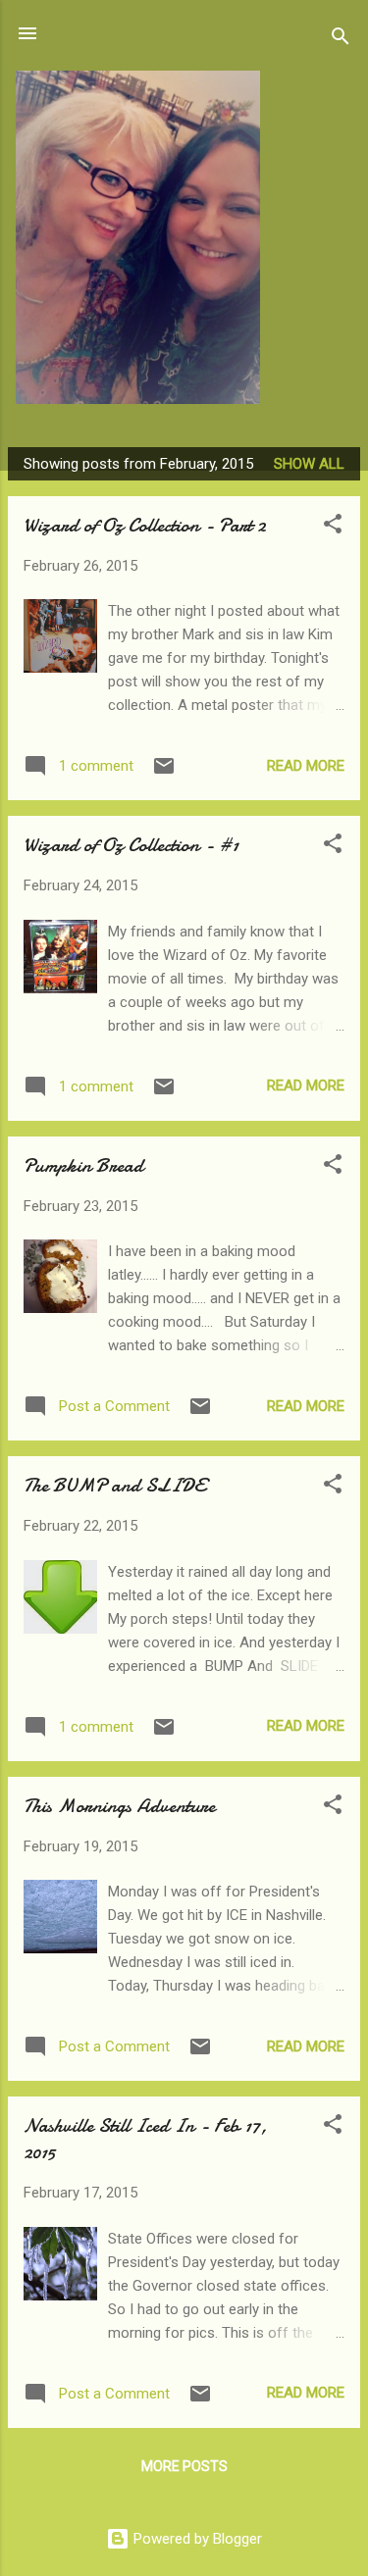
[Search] (341, 40)
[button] (333, 527)
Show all (309, 464)
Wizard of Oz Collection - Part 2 (145, 525)
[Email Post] (164, 773)
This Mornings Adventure (119, 1806)
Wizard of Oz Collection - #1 (131, 845)
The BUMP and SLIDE (114, 1485)
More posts (184, 2466)
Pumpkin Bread (83, 1165)
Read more (306, 766)
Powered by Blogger (196, 2539)
